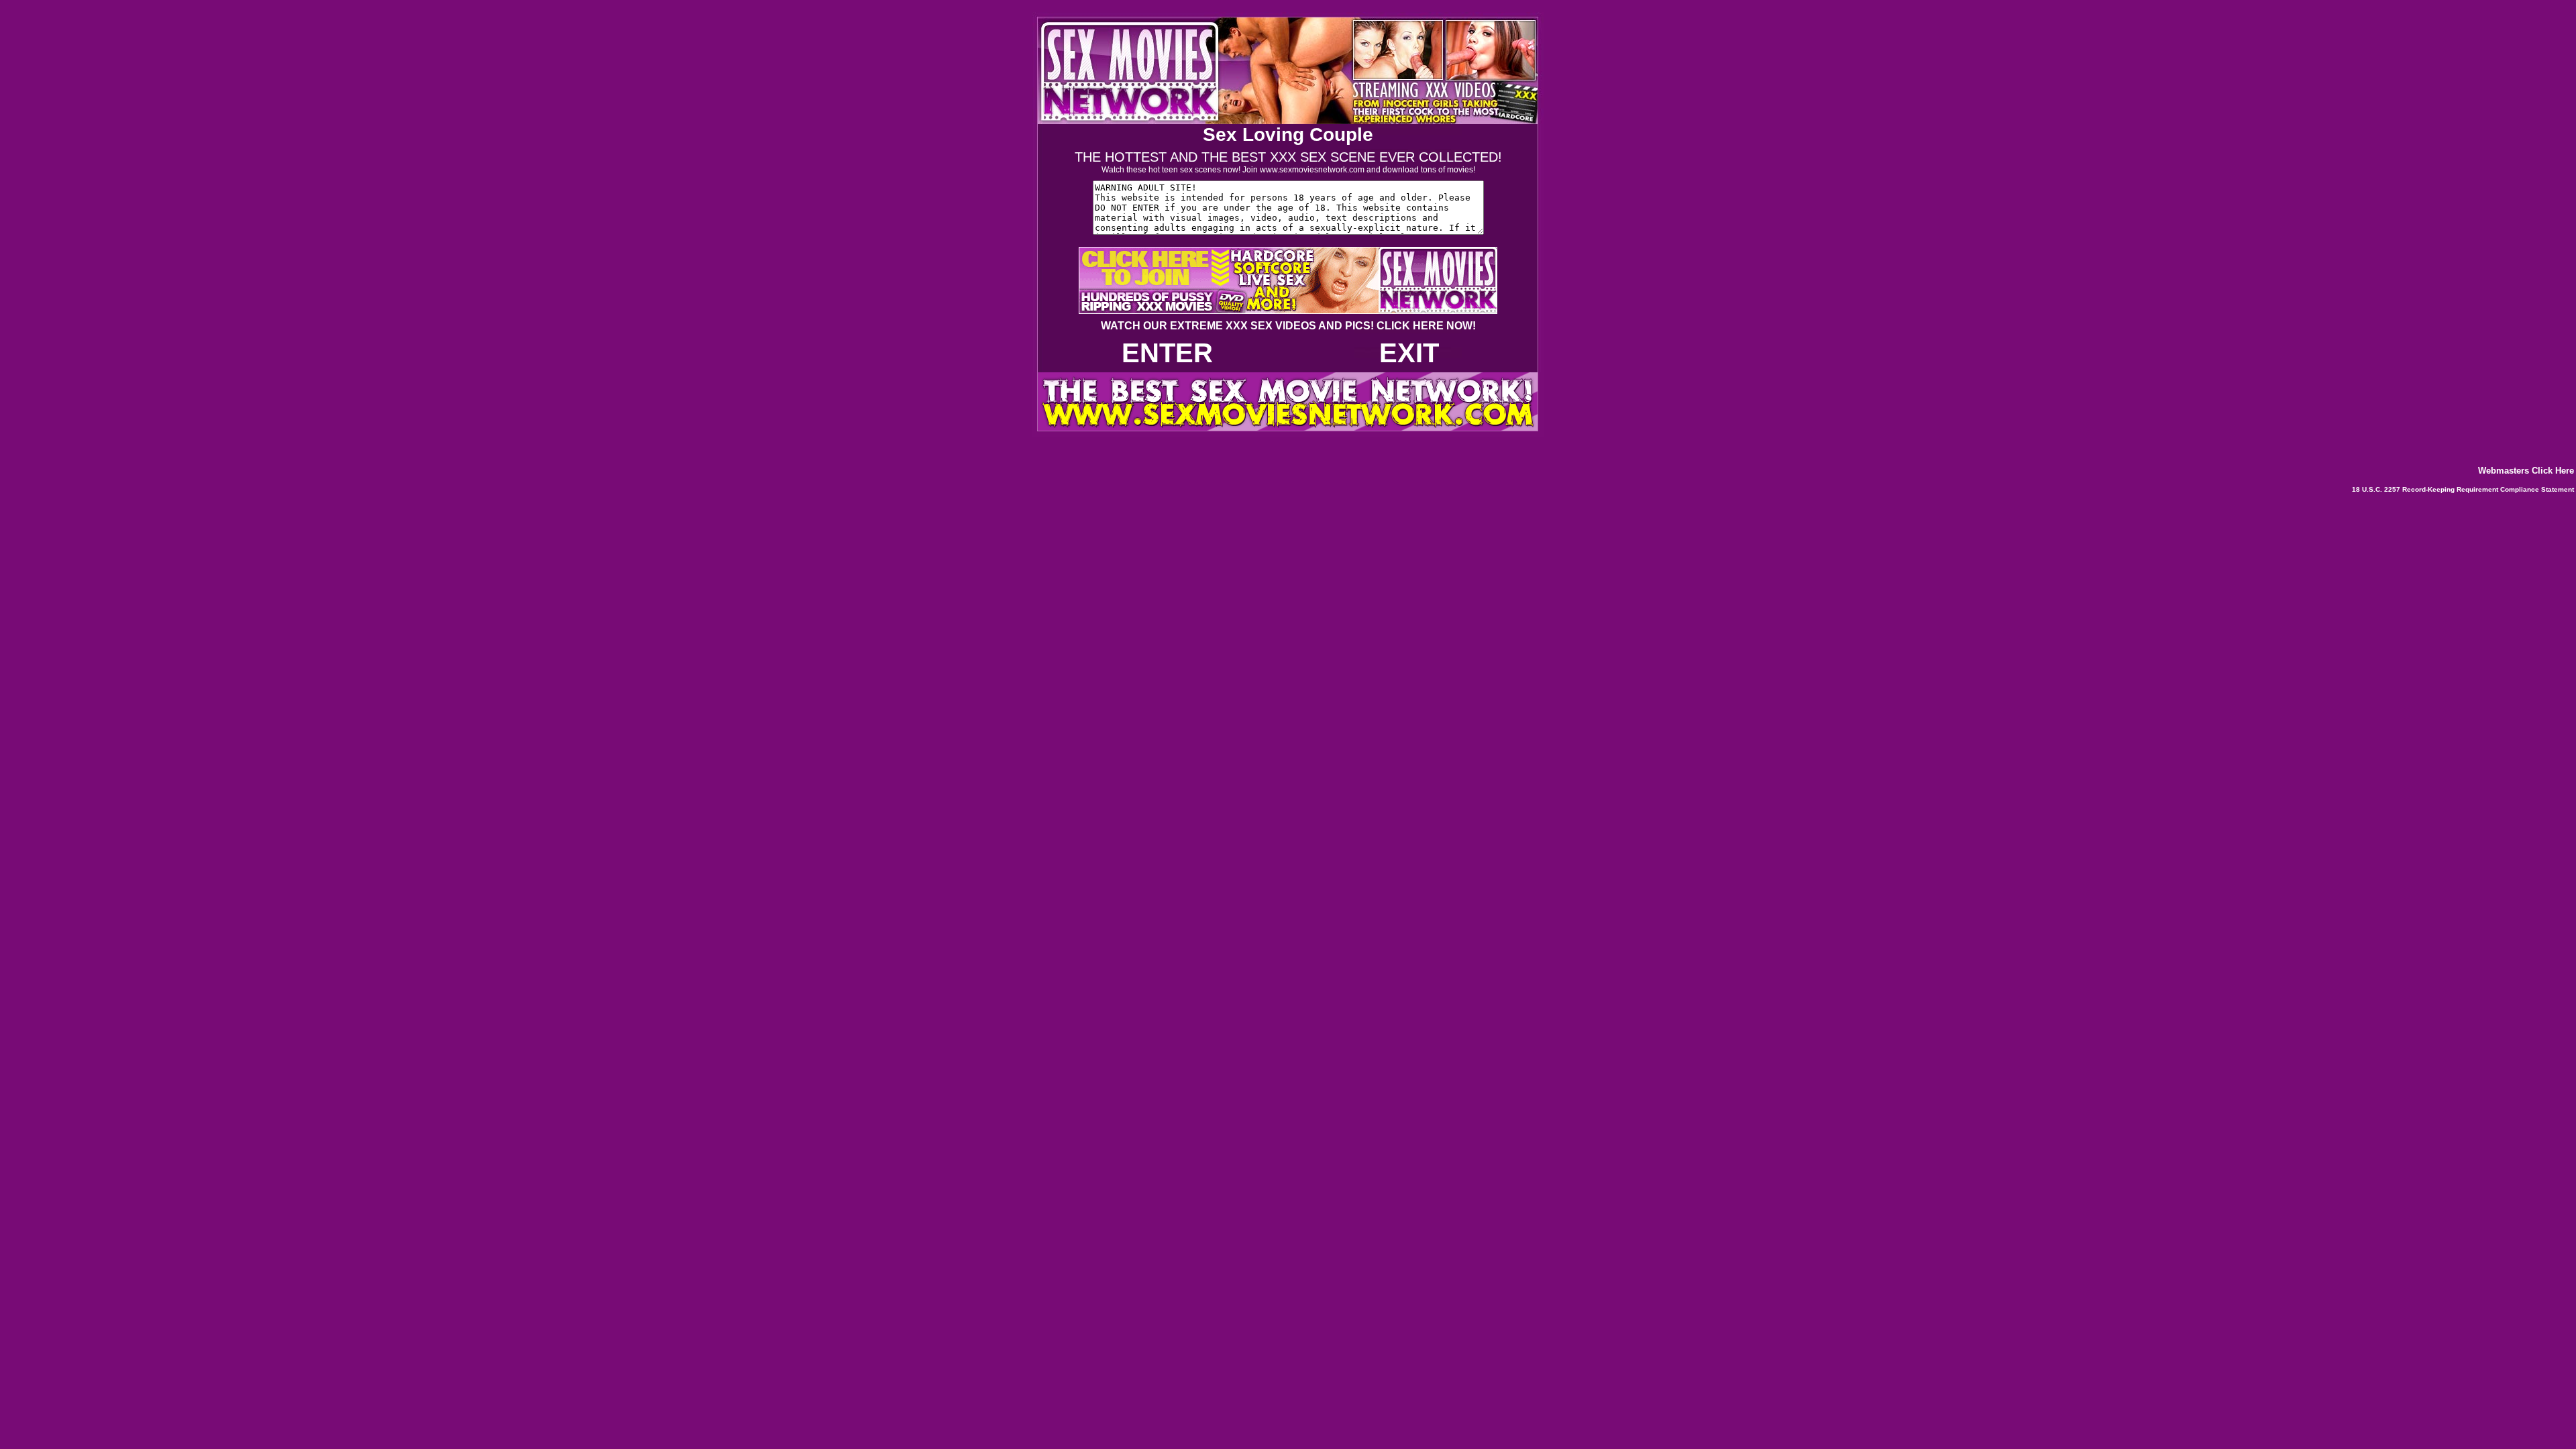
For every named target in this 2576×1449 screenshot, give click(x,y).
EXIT (1409, 353)
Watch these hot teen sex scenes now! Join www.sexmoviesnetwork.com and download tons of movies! (1288, 170)
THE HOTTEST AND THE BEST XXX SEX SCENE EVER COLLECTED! (1288, 157)
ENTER (1167, 353)
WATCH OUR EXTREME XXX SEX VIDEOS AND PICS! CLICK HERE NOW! (1288, 326)
